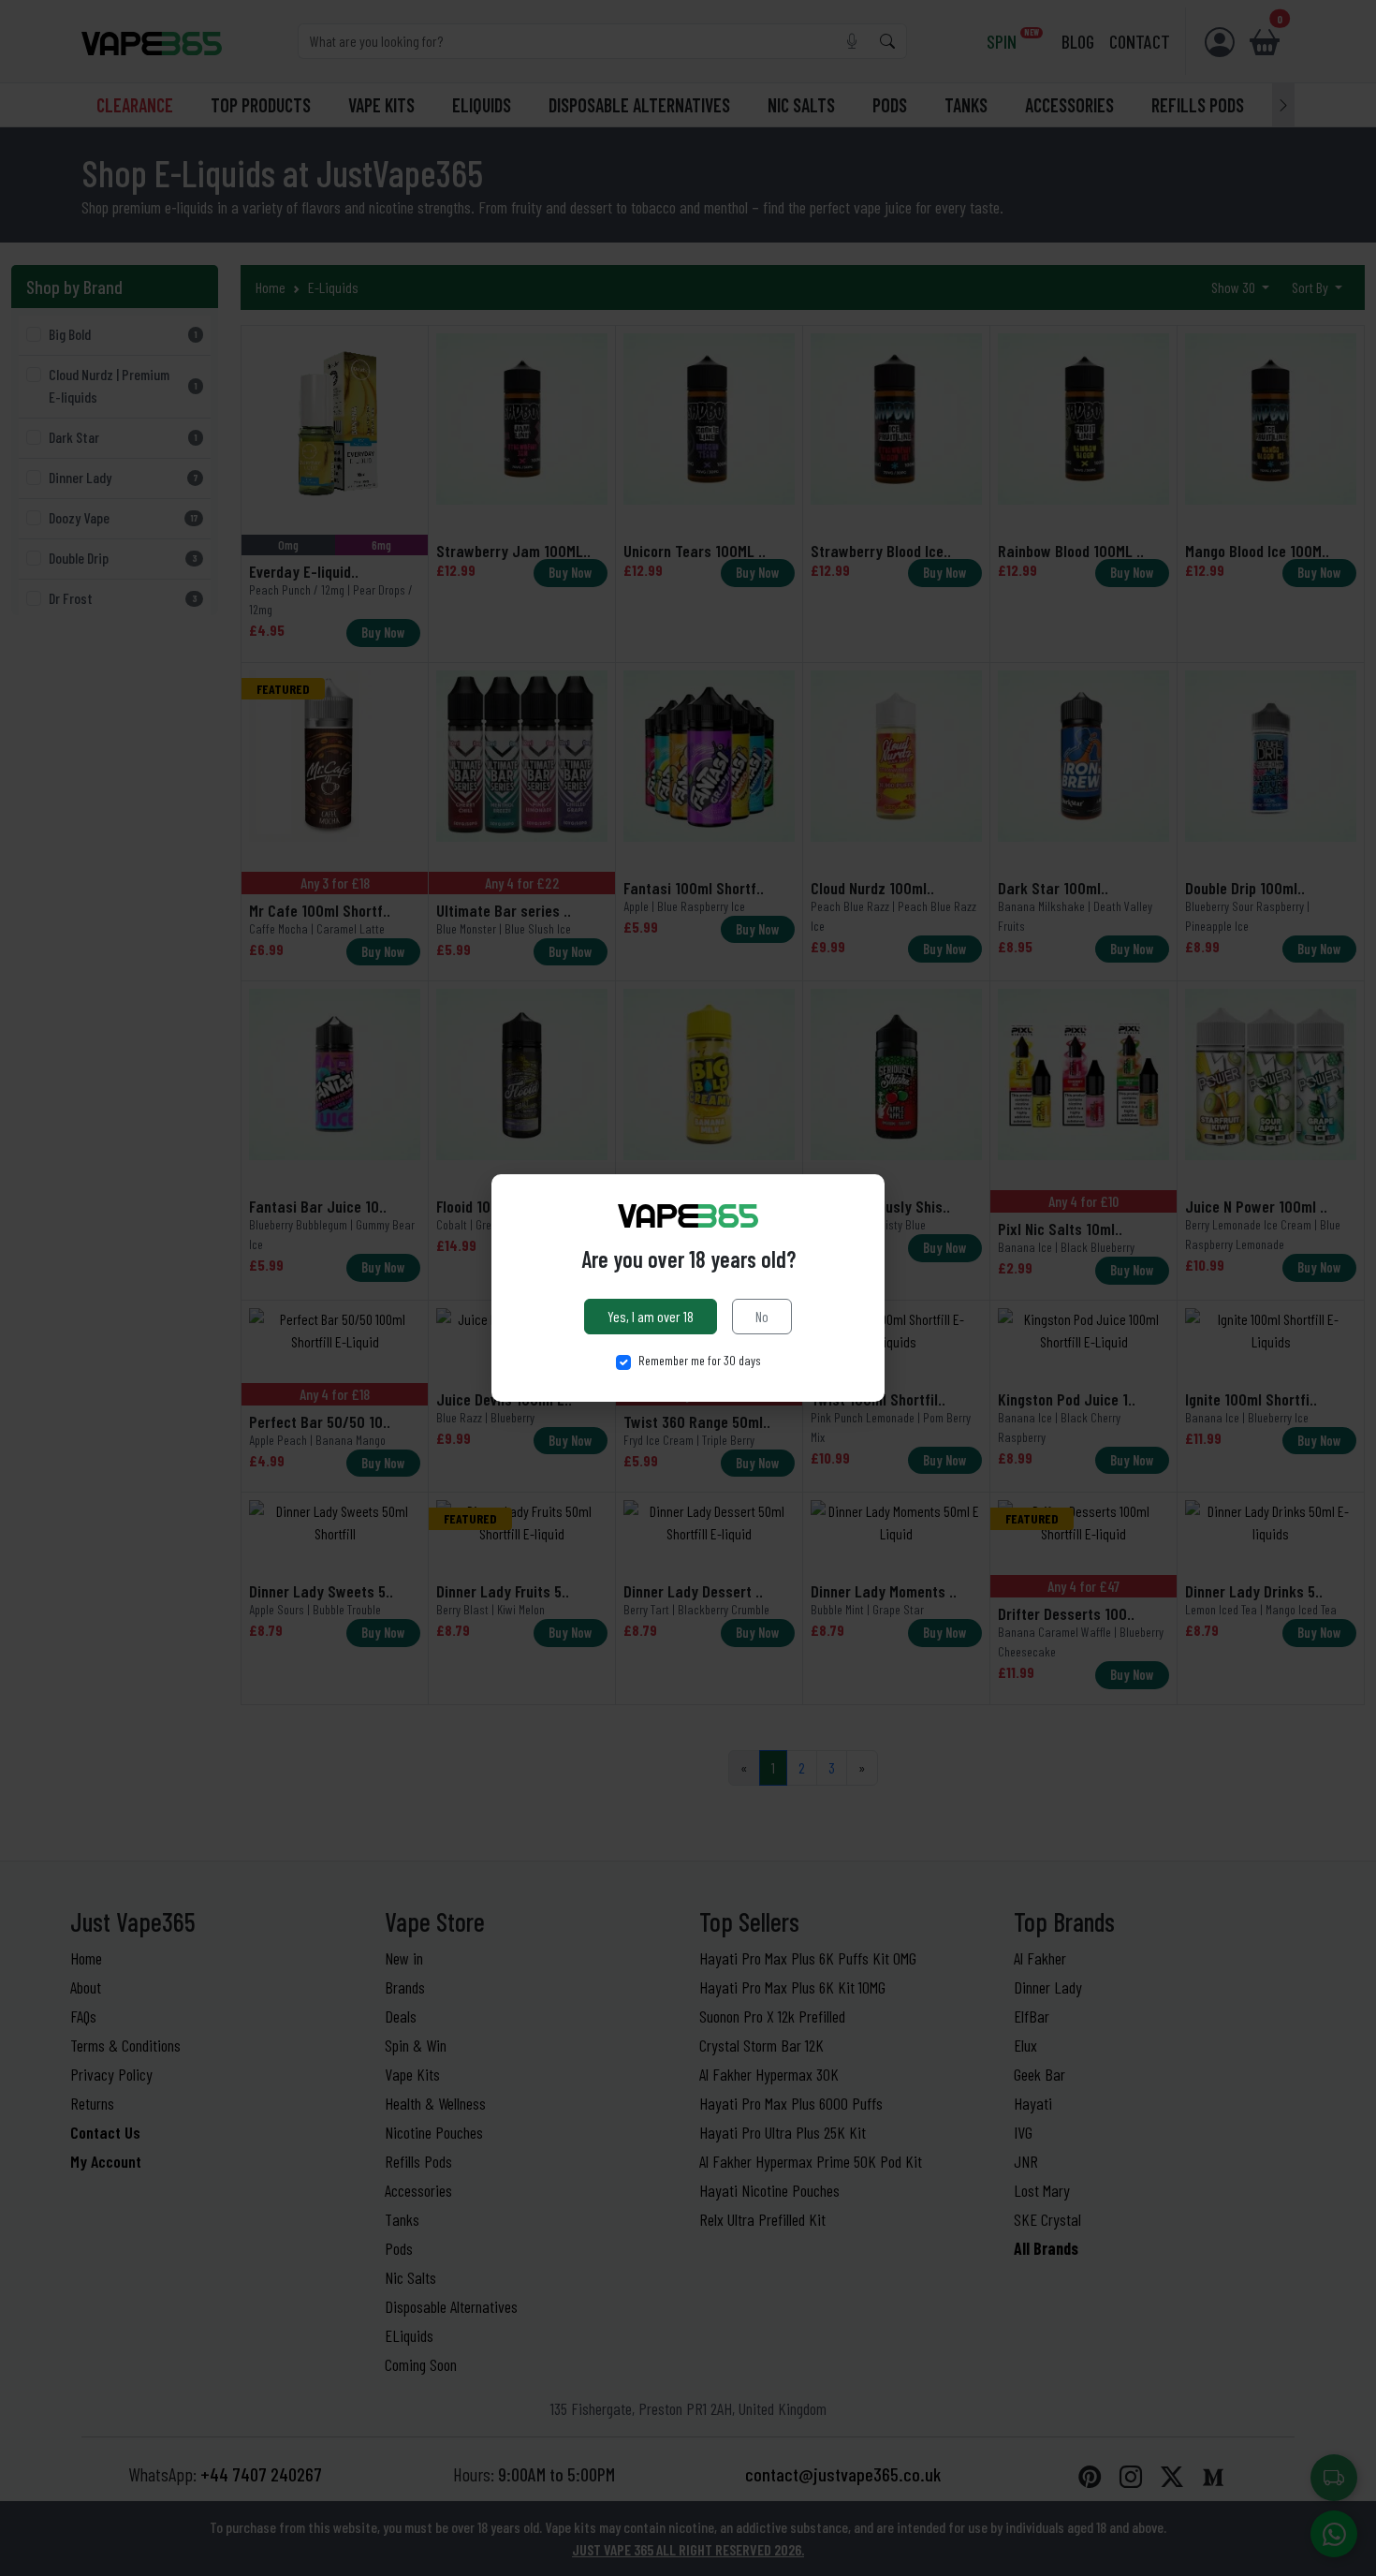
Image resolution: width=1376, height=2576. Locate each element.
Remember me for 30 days (700, 1360)
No (762, 1316)
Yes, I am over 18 (651, 1316)
